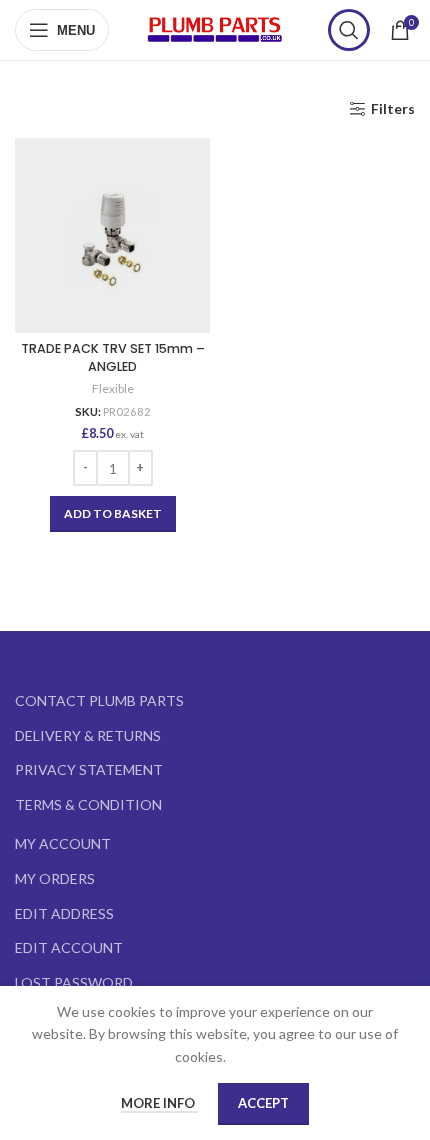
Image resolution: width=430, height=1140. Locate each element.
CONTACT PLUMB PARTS (99, 700)
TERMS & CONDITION (88, 804)
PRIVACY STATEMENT (89, 769)
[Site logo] (215, 28)
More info (159, 1103)
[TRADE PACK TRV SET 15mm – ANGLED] (112, 235)
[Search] (349, 30)
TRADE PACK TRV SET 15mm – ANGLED (113, 357)
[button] (113, 514)
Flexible (113, 388)
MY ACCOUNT (63, 843)
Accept (263, 1103)
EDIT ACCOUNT (69, 947)
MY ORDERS (55, 878)
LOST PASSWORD (74, 982)
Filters (393, 109)
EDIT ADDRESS (64, 913)
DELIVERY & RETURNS (88, 735)
